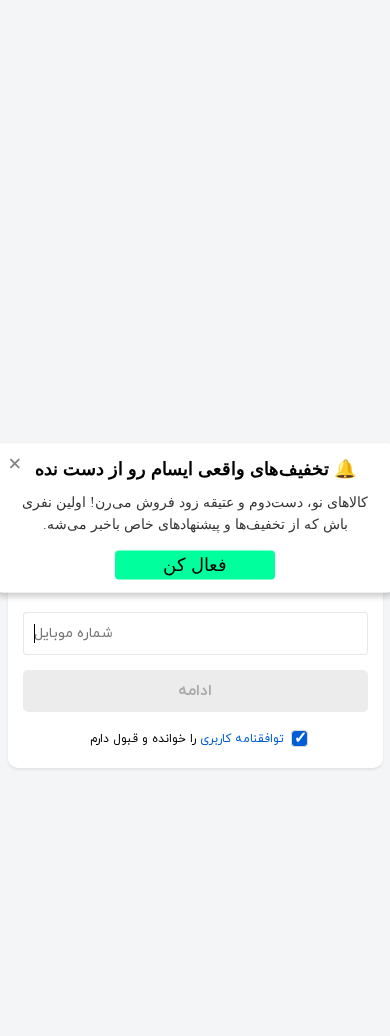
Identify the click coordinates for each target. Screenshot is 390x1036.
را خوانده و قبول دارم (187, 739)
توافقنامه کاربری (242, 739)
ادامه (195, 691)
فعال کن (195, 565)
